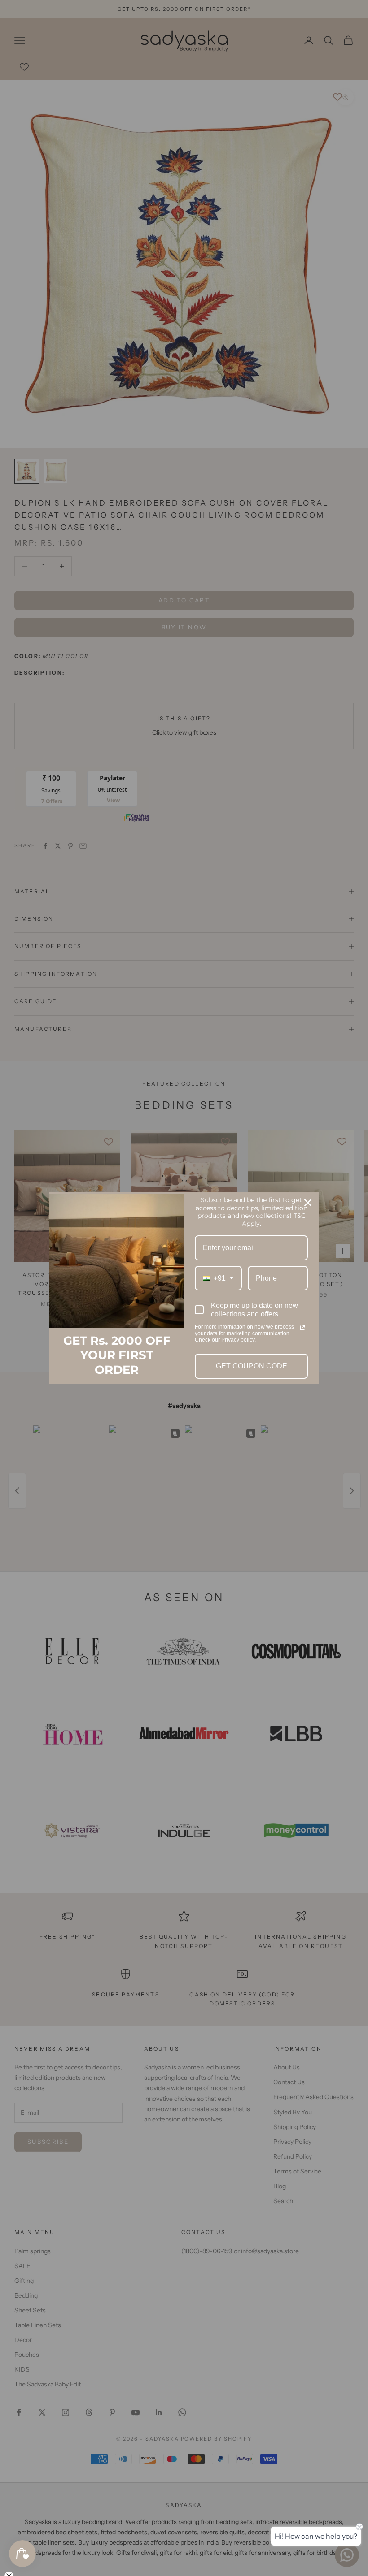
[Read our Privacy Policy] (302, 1328)
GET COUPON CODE (252, 1366)
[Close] (308, 1203)
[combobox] (218, 1278)
